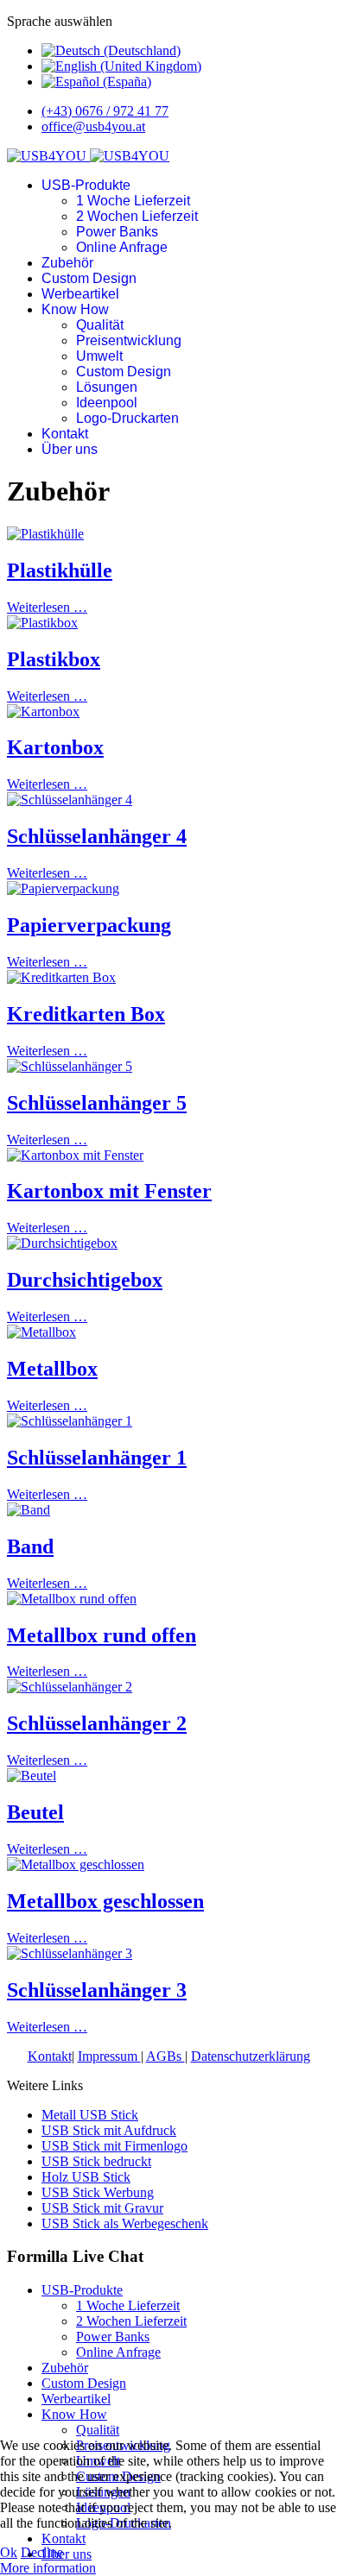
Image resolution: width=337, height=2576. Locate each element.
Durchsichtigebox (85, 1280)
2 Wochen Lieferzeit (137, 216)
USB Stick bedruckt (96, 2161)
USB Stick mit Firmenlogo (114, 2146)
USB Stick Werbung (98, 2192)
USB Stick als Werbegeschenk (125, 2223)
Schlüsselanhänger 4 (97, 836)
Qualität (100, 325)
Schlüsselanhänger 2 (97, 1723)
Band (30, 1546)
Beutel (35, 1812)
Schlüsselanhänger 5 (97, 1103)
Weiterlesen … (47, 607)
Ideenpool (107, 403)
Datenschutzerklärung (251, 2056)
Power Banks (117, 232)
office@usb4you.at (93, 126)
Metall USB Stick (90, 2115)
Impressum (109, 2056)
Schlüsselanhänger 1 (97, 1458)
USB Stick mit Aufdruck (109, 2130)
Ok (9, 2552)
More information (48, 2568)
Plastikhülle (60, 570)
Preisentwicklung (129, 340)
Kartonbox (55, 747)
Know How (75, 309)
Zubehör (67, 263)
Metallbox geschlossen (105, 1901)
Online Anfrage (122, 247)
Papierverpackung (89, 925)
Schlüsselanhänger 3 (97, 1990)
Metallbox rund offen (102, 1635)
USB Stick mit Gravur (102, 2208)
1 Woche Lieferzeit (133, 201)
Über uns (70, 449)
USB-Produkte (86, 185)
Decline (42, 2552)
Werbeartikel (80, 294)
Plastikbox (54, 659)
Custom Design (89, 278)
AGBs (165, 2056)
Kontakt (65, 434)
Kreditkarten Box (86, 1014)
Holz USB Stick (86, 2177)
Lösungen (107, 387)
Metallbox (52, 1369)
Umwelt (99, 356)
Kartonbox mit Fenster (109, 1191)
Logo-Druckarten (127, 418)
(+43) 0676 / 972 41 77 (105, 111)
